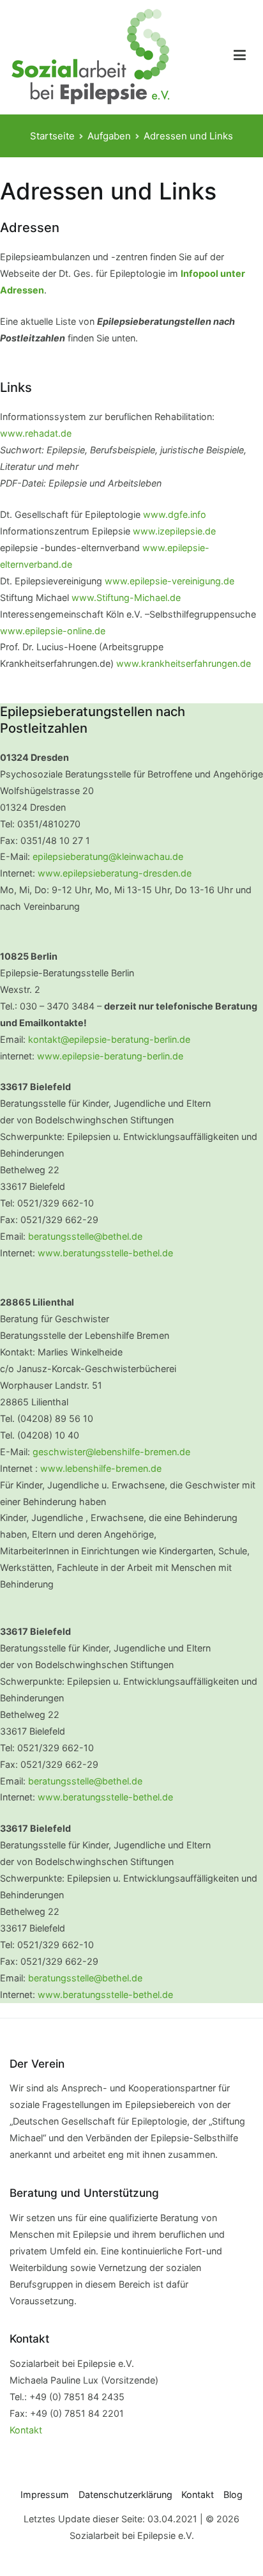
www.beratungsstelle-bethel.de (105, 1253)
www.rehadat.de (36, 433)
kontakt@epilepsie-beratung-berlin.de (109, 1039)
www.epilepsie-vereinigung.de (169, 581)
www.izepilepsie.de (174, 531)
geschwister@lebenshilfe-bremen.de (111, 1452)
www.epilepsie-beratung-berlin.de (110, 1056)
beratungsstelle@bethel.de (85, 1236)
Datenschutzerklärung (125, 2494)
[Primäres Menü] (240, 57)
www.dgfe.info (175, 514)
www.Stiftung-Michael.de (126, 597)
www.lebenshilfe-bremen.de (102, 1468)
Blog (233, 2494)
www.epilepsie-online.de (53, 631)
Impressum (45, 2494)
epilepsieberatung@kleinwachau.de (108, 856)
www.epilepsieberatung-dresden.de (115, 873)
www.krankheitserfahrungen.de (184, 663)
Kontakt (26, 2430)
